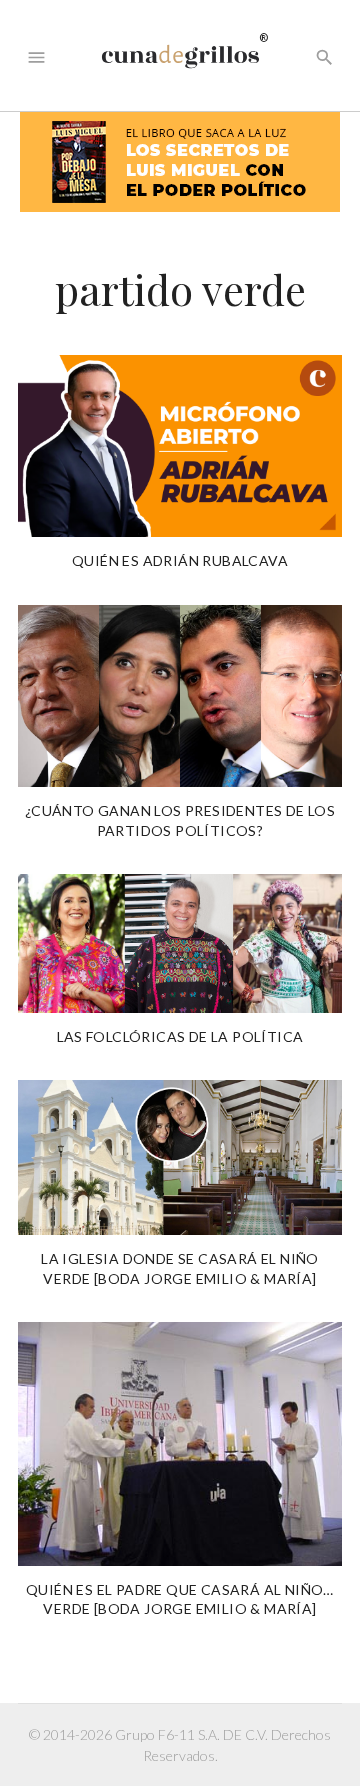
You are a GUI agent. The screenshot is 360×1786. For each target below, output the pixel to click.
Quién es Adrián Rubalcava (180, 560)
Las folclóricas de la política (180, 1036)
